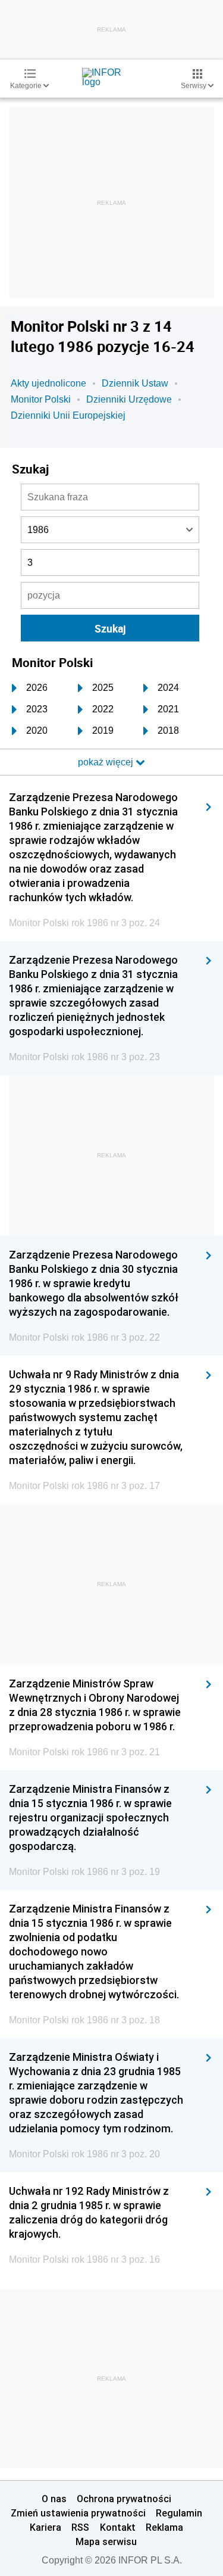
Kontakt (118, 2527)
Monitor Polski (41, 399)
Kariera (45, 2527)
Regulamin (179, 2513)
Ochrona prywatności (124, 2499)
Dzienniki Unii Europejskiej (68, 415)
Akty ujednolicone (48, 383)
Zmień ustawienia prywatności (78, 2513)
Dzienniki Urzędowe (129, 399)
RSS (80, 2527)
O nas (54, 2499)
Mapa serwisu (106, 2541)
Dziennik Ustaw (135, 383)
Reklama (164, 2527)
